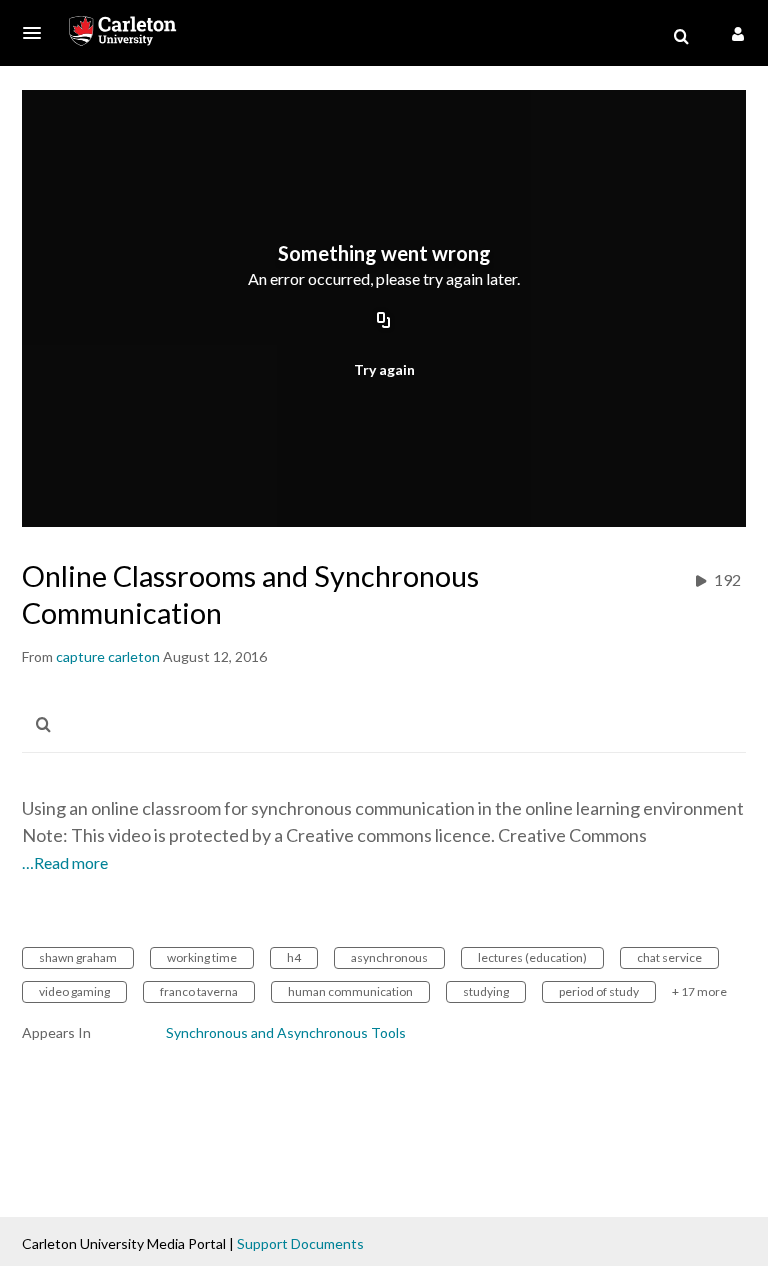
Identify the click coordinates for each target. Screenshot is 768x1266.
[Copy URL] (384, 322)
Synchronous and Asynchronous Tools (286, 1032)
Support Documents (300, 1243)
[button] (38, 33)
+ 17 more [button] (699, 991)
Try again (384, 369)
